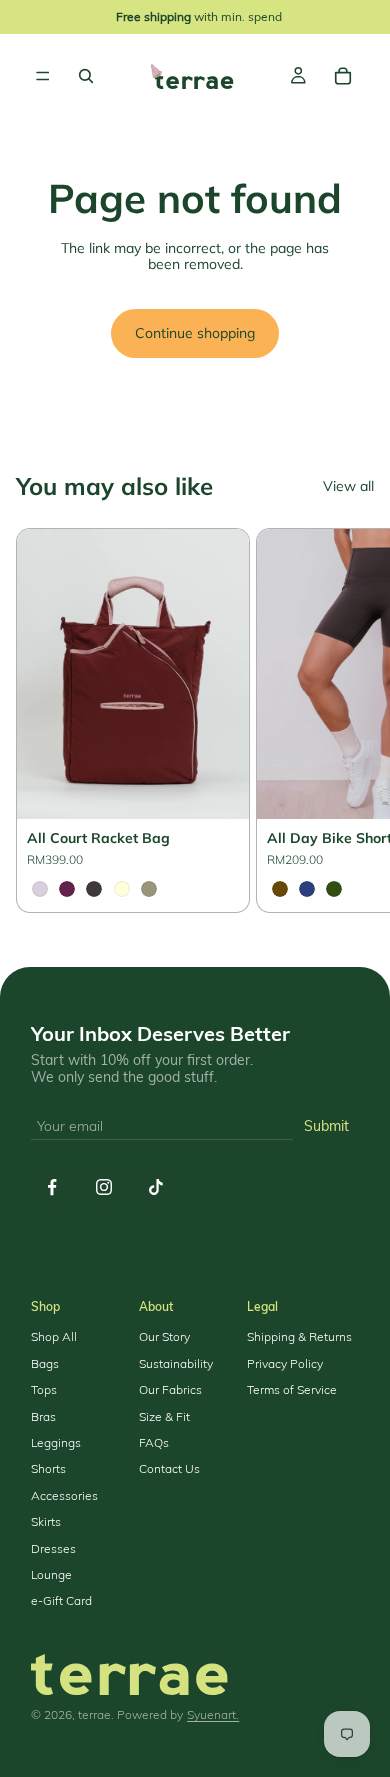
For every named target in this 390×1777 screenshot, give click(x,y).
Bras (43, 1417)
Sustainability (176, 1364)
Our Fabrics (170, 1390)
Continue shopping (195, 333)
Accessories (64, 1496)
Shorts (48, 1469)
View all (348, 486)
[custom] (52, 1187)
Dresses (53, 1549)
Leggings (56, 1443)
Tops (44, 1390)
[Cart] (343, 76)
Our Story (164, 1337)
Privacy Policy (285, 1364)
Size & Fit (164, 1417)
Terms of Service (292, 1390)
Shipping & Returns (299, 1337)
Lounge (51, 1575)
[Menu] (43, 76)
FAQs (154, 1443)
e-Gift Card (61, 1601)
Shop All (54, 1337)
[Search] (86, 76)
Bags (45, 1364)
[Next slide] (350, 720)
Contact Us (169, 1469)
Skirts (46, 1522)
